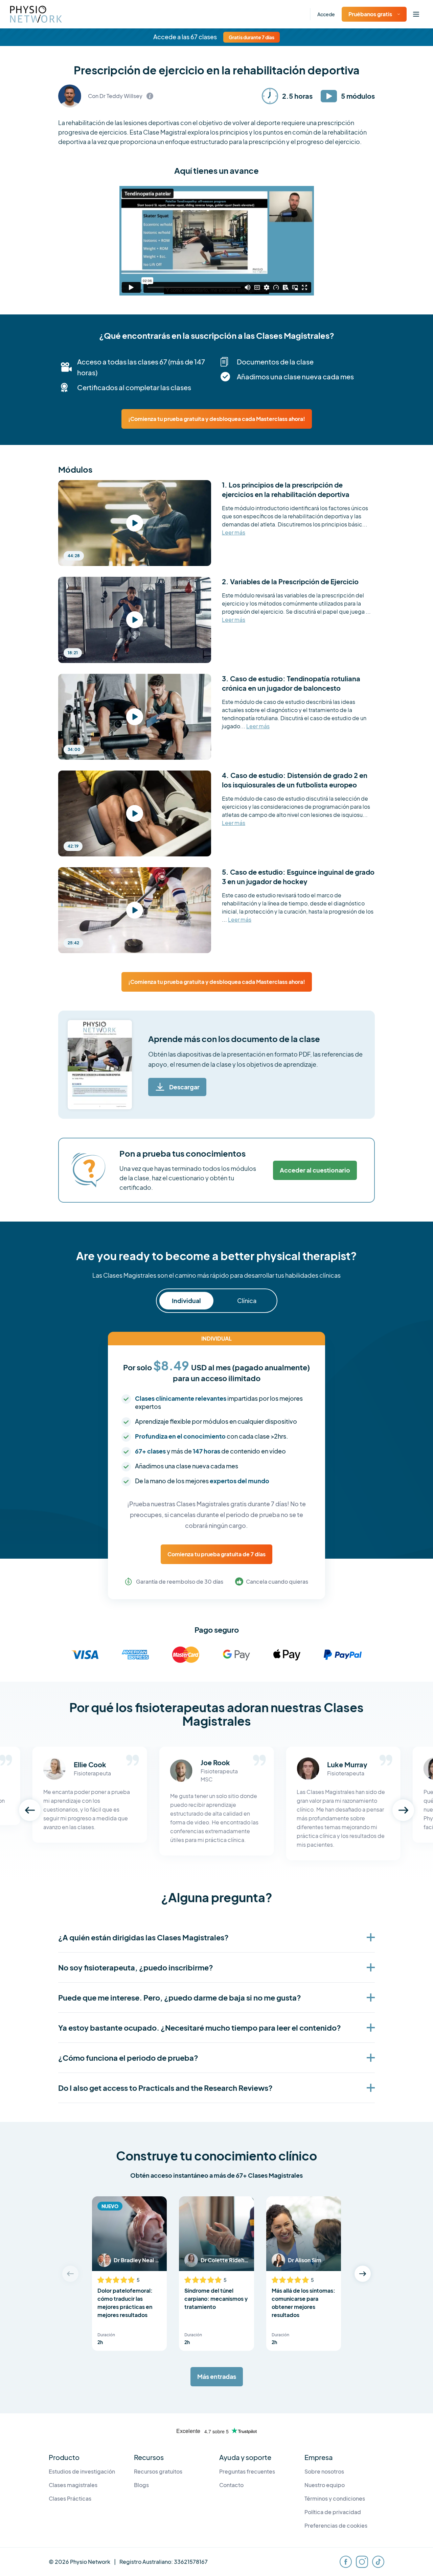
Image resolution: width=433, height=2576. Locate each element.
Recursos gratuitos (158, 2471)
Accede (326, 14)
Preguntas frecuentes (247, 2471)
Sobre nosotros (324, 2471)
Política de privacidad (333, 2512)
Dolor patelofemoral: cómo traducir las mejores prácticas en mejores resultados (125, 2303)
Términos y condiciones (335, 2498)
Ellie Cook (90, 1764)
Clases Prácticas (70, 2498)
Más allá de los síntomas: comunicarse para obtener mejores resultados (303, 2303)
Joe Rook (215, 1762)
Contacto (231, 2485)
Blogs (141, 2485)
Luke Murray (347, 1764)
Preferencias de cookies (336, 2525)
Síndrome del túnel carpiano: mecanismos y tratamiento (216, 2299)
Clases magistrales (73, 2485)
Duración (106, 2335)
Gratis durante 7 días (252, 37)
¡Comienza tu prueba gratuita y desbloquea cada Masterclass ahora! (217, 419)
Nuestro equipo (325, 2485)
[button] (30, 1810)
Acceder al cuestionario (315, 1170)
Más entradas (217, 2376)
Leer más (234, 533)
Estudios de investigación (82, 2471)
